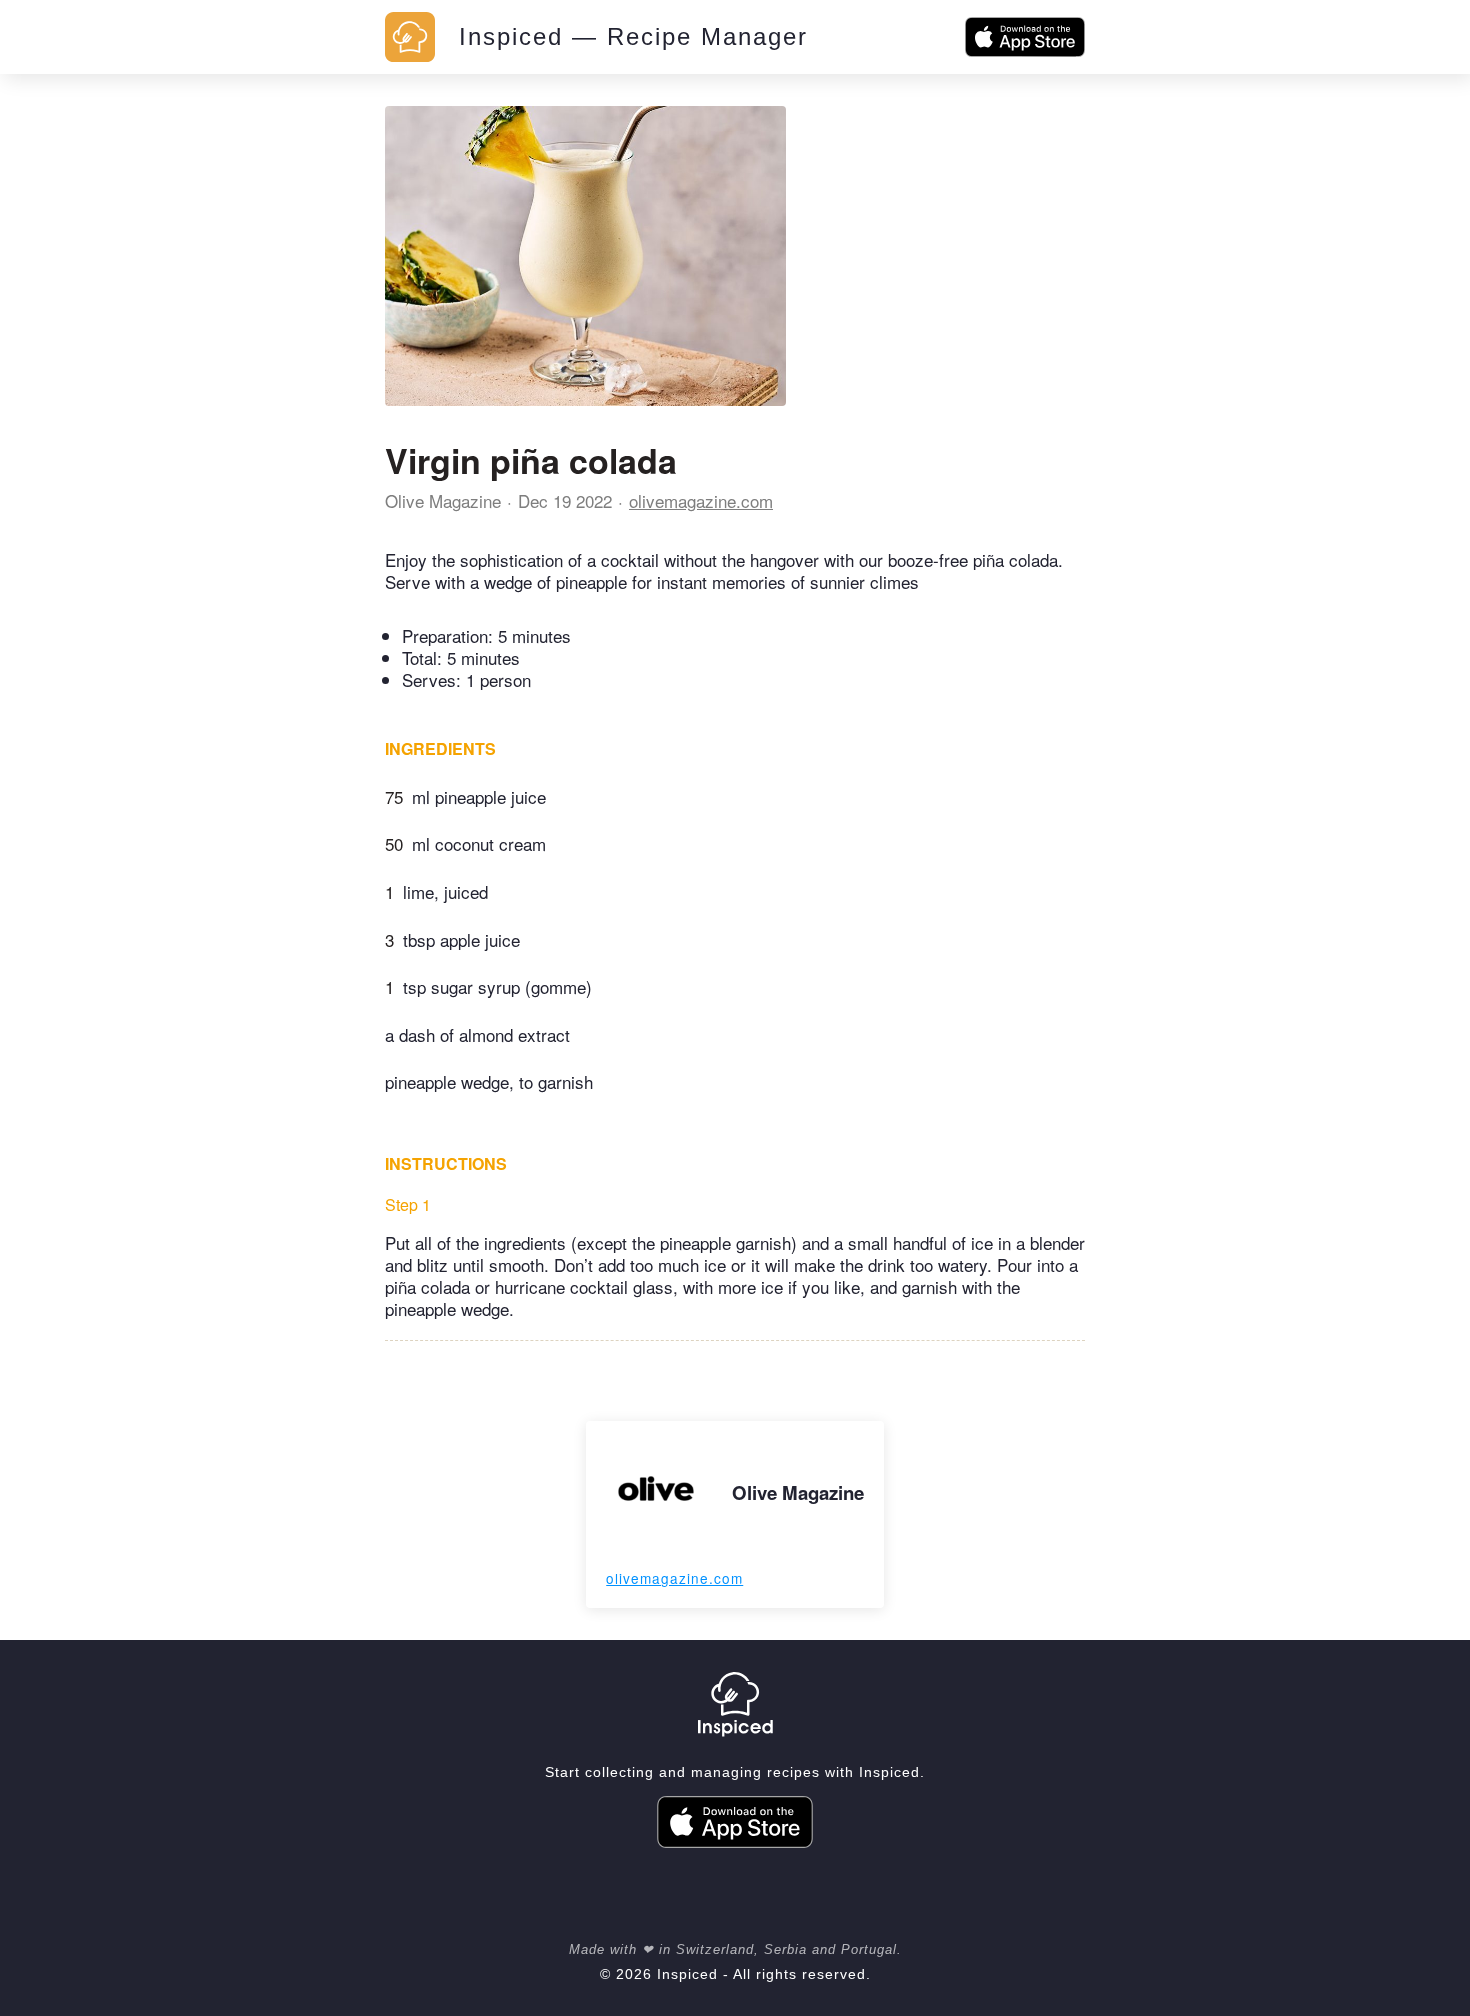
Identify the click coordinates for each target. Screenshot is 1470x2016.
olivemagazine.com (701, 500)
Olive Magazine (443, 500)
